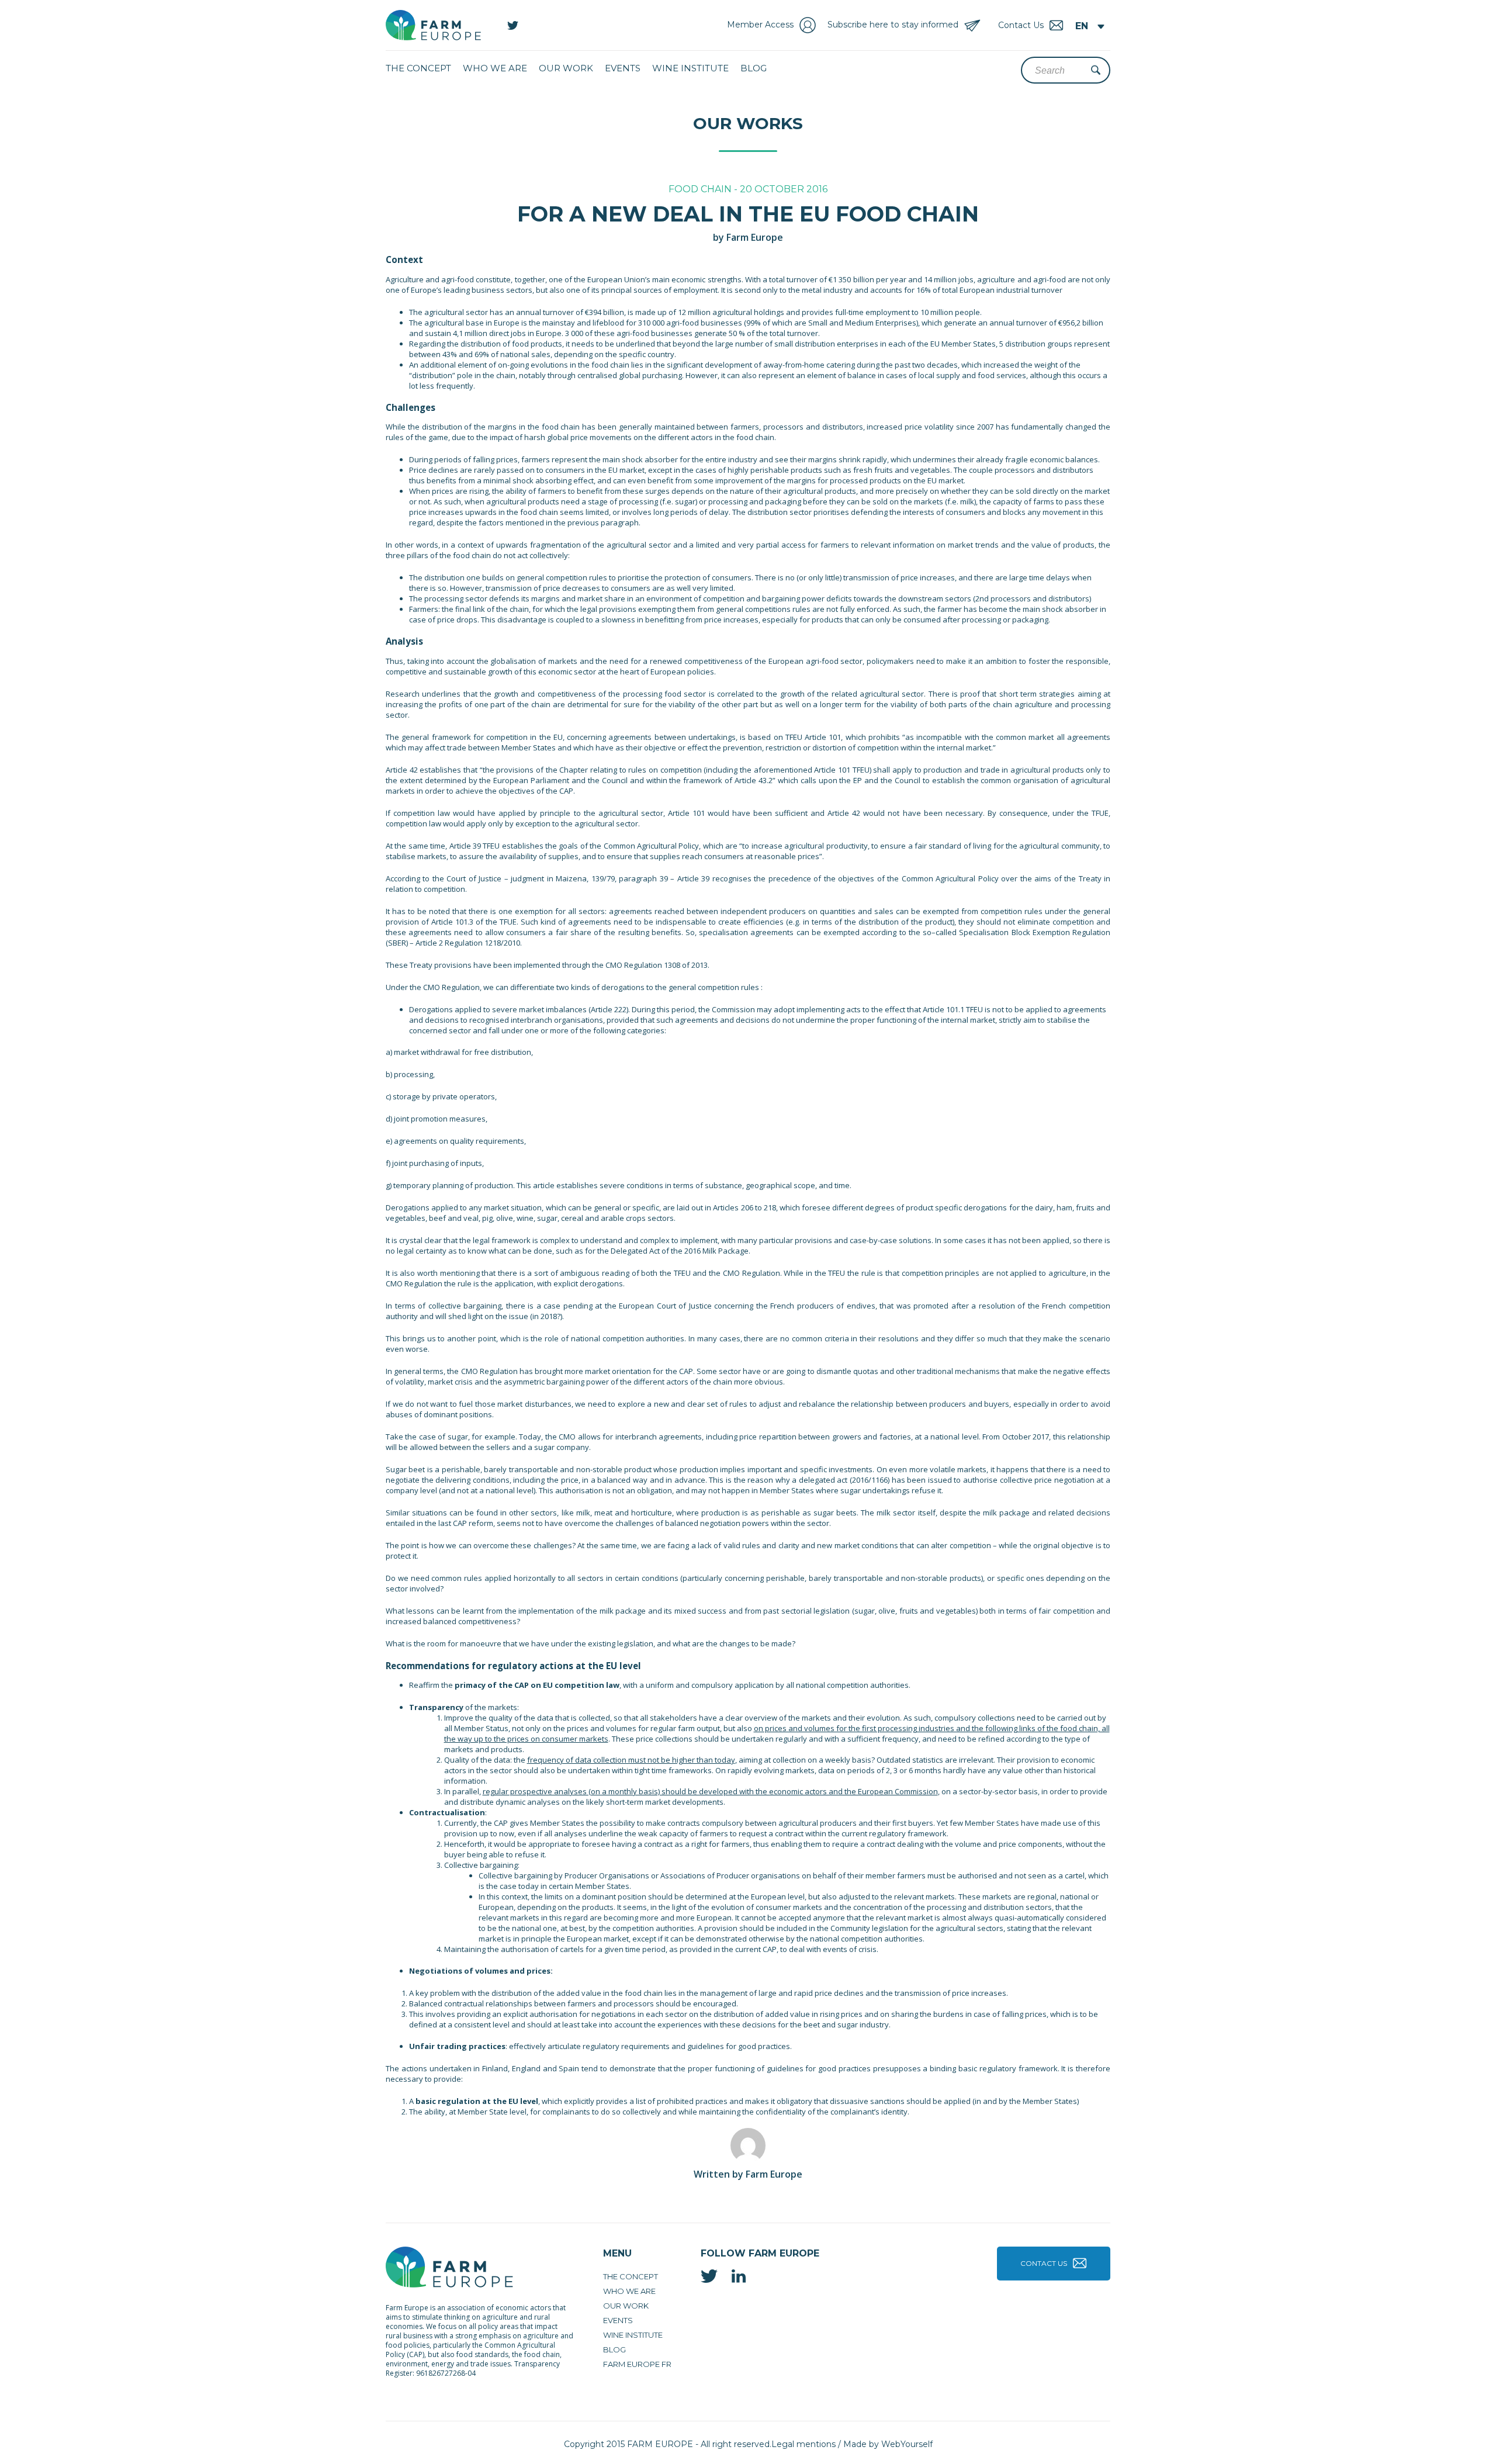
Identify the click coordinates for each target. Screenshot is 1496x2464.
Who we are (495, 68)
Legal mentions (804, 2444)
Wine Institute (690, 68)
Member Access (760, 25)
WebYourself (907, 2444)
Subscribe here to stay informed (893, 25)
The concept (418, 68)
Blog (754, 68)
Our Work (566, 68)
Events (623, 68)
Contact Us (1044, 2263)
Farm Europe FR (637, 2364)
